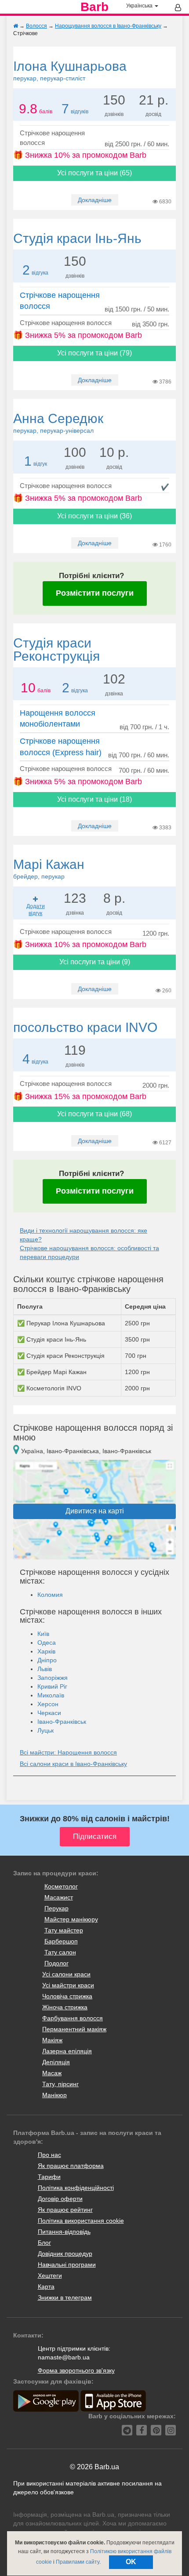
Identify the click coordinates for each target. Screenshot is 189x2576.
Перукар (56, 1908)
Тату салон (60, 1952)
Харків (46, 1651)
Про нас (49, 2155)
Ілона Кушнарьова (70, 70)
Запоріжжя (53, 1678)
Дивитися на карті (95, 1511)
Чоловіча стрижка (67, 1996)
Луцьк (45, 1730)
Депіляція (56, 2062)
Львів (45, 1669)
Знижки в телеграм (65, 2297)
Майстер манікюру (71, 1919)
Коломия (50, 1595)
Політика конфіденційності (76, 2188)
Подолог (56, 1963)
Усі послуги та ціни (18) (94, 799)
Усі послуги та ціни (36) (94, 516)
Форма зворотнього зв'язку (76, 2370)
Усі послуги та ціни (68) (94, 1114)
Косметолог (61, 1886)
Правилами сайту (78, 2562)
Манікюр (55, 2095)
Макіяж (52, 2040)
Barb (94, 7)
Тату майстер (64, 1930)
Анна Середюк (58, 423)
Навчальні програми (67, 2265)
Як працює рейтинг (65, 2210)
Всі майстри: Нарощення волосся (68, 1752)
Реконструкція (56, 649)
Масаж (52, 2073)
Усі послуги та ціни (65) (94, 173)
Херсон (48, 1704)
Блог (44, 2243)
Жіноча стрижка (65, 2007)
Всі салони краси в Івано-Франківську (73, 1764)
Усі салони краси (66, 1974)
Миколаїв (51, 1695)
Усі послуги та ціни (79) (94, 353)
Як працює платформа (71, 2166)
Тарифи (49, 2177)
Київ (43, 1634)
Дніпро (47, 1660)
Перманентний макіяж (74, 2029)
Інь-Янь (77, 238)
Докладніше (95, 200)
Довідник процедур (65, 2254)
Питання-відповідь (64, 2232)
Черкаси (49, 1713)
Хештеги (50, 2276)
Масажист (59, 1897)
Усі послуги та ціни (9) (95, 962)
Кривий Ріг (52, 1686)
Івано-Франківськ (62, 1722)
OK (131, 2562)
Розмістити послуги (95, 593)
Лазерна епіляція (67, 2051)
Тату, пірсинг (60, 2084)
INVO (85, 1027)
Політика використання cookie (81, 2221)
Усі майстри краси (68, 1985)
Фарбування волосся (73, 2018)
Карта (46, 2287)
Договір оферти (60, 2199)
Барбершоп (61, 1941)
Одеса (47, 1643)
